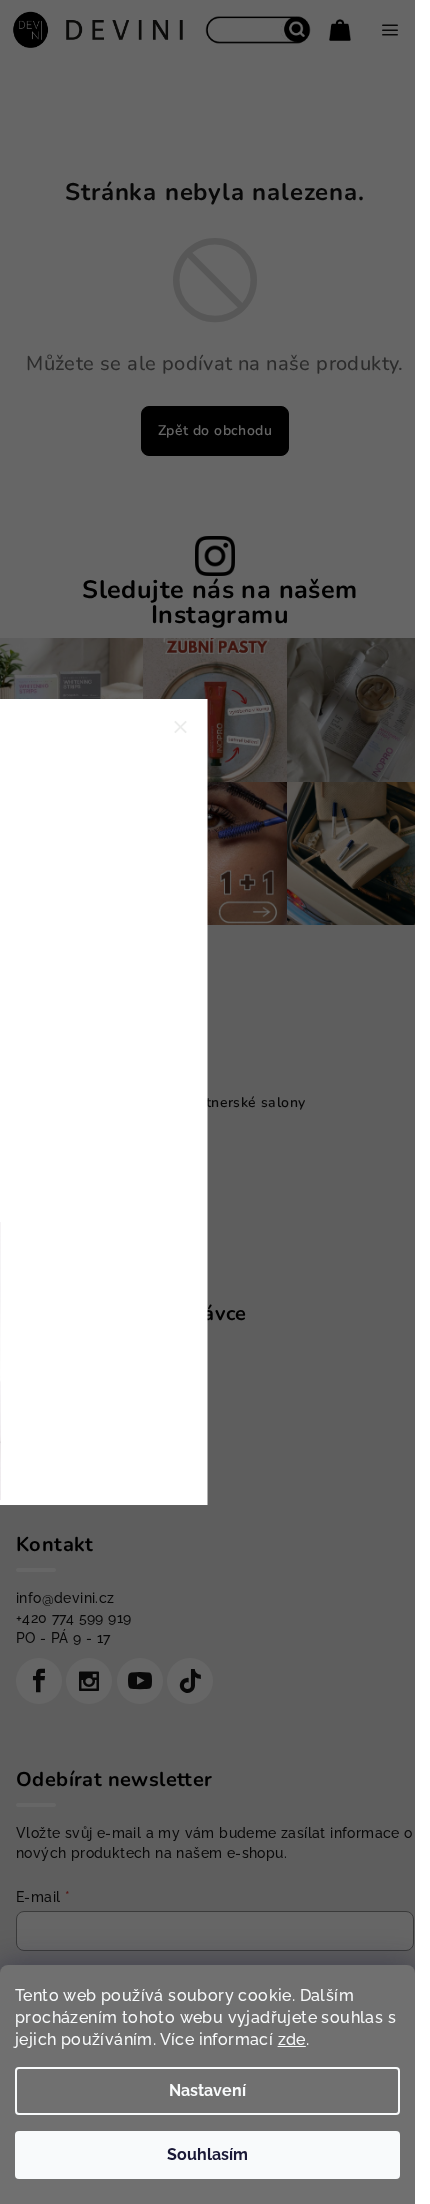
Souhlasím (207, 2154)
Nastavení (207, 2090)
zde (292, 2039)
